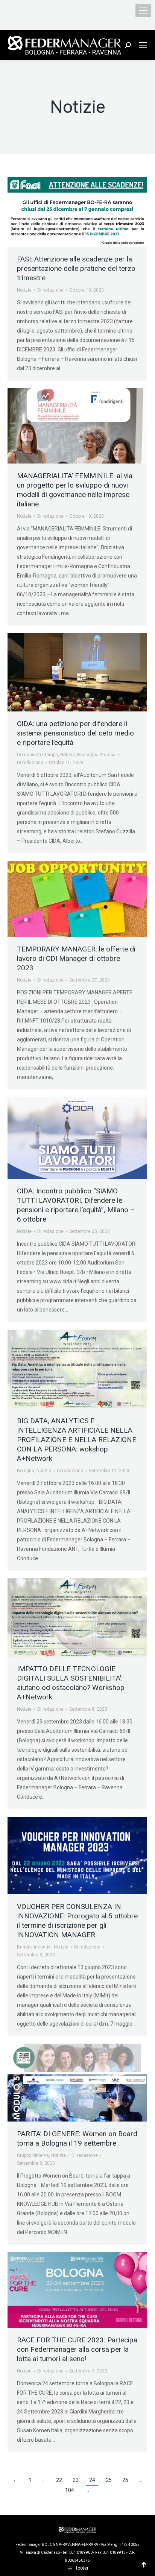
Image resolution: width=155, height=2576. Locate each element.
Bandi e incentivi (34, 1947)
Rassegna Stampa (96, 755)
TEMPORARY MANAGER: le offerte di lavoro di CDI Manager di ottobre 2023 (76, 958)
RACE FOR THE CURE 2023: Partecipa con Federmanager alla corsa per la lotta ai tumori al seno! (77, 2349)
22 (59, 2480)
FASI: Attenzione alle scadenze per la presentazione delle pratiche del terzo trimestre (76, 268)
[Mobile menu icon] (143, 11)
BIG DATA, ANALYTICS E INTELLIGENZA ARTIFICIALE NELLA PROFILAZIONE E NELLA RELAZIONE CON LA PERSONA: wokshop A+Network (77, 1440)
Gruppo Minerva (33, 2155)
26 (125, 2480)
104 (70, 2490)
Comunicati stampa (37, 755)
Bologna (26, 1471)
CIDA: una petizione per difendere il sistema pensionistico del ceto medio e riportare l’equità (75, 733)
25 (109, 2480)
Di (50, 290)
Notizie (24, 290)
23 (76, 2480)
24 (92, 2480)
